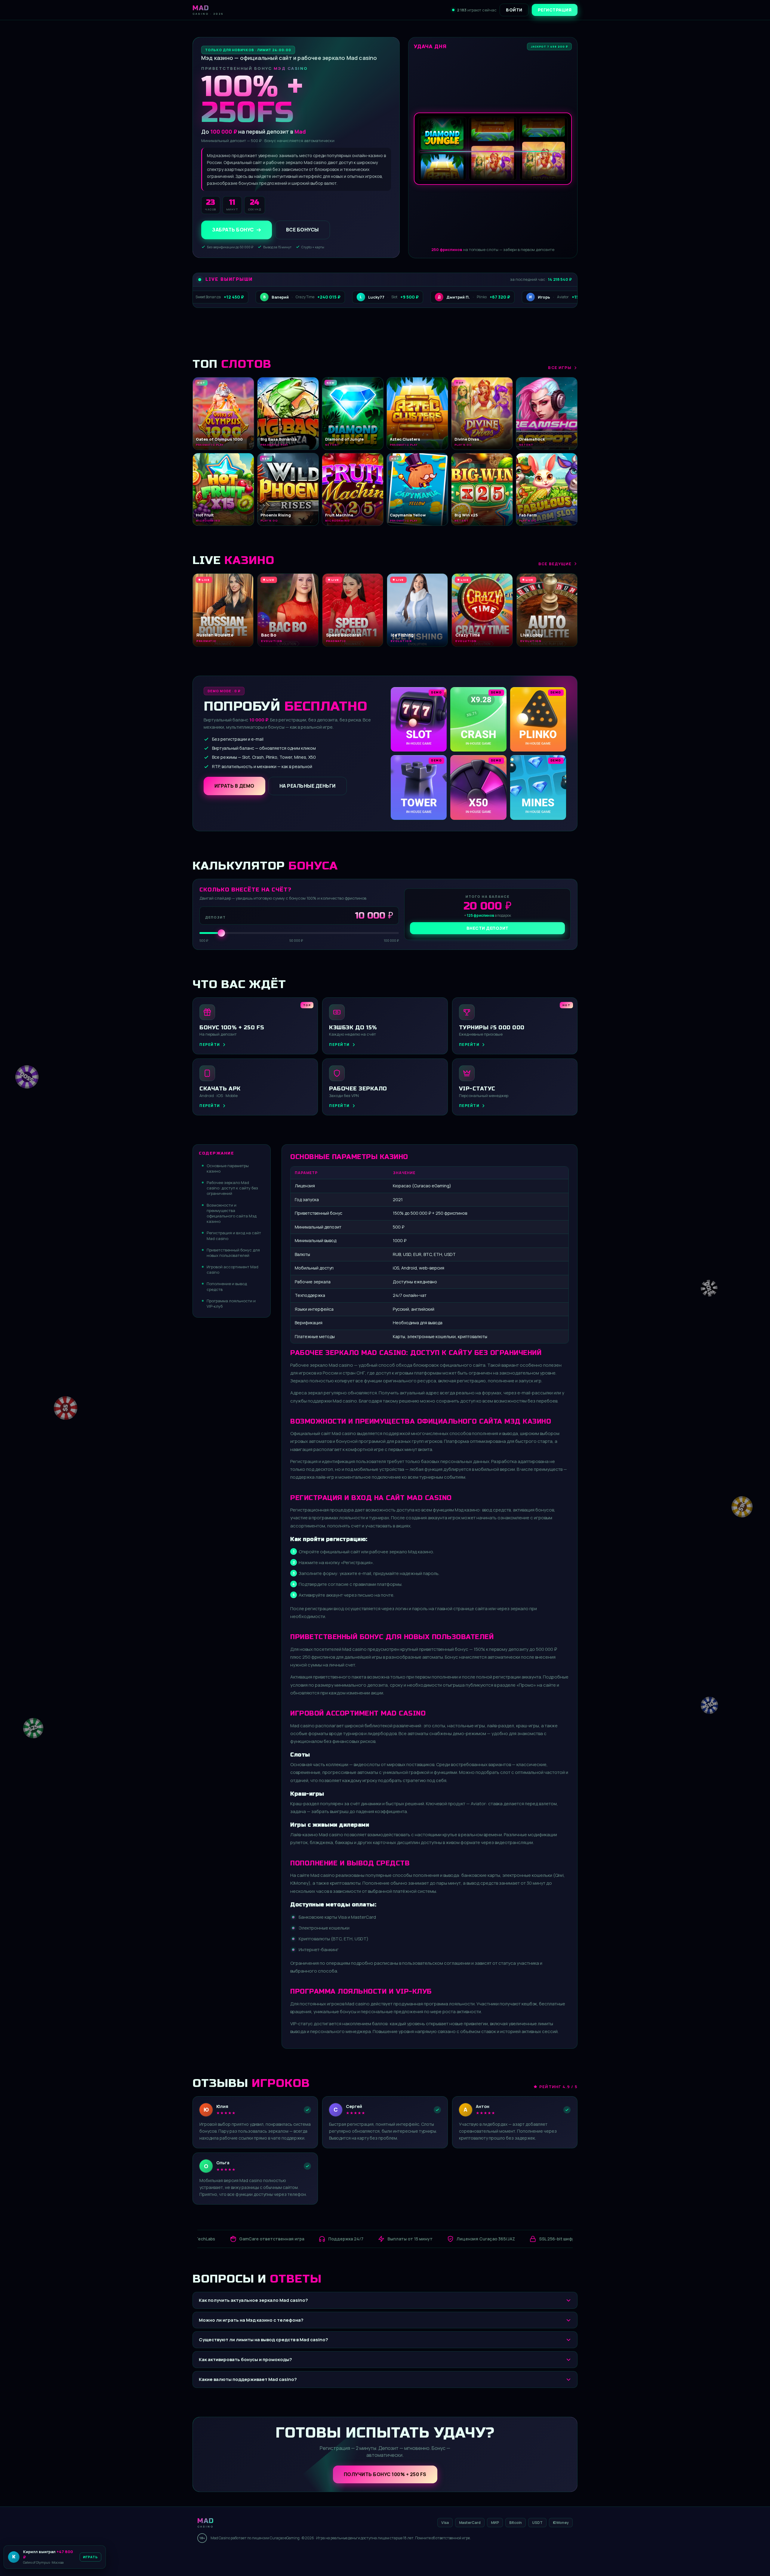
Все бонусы (302, 230)
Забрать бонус (233, 230)
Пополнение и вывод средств (227, 1286)
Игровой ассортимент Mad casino (233, 1269)
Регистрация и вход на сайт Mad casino (234, 1235)
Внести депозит (488, 928)
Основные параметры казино (228, 1168)
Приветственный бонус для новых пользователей (233, 1253)
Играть (94, 2557)
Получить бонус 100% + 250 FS (385, 2474)
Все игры (560, 367)
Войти (514, 10)
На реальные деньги (308, 786)
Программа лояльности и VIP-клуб (231, 1303)
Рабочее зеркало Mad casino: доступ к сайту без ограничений (232, 1188)
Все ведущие (555, 564)
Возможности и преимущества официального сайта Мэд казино (232, 1213)
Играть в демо (234, 786)
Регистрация (555, 10)
